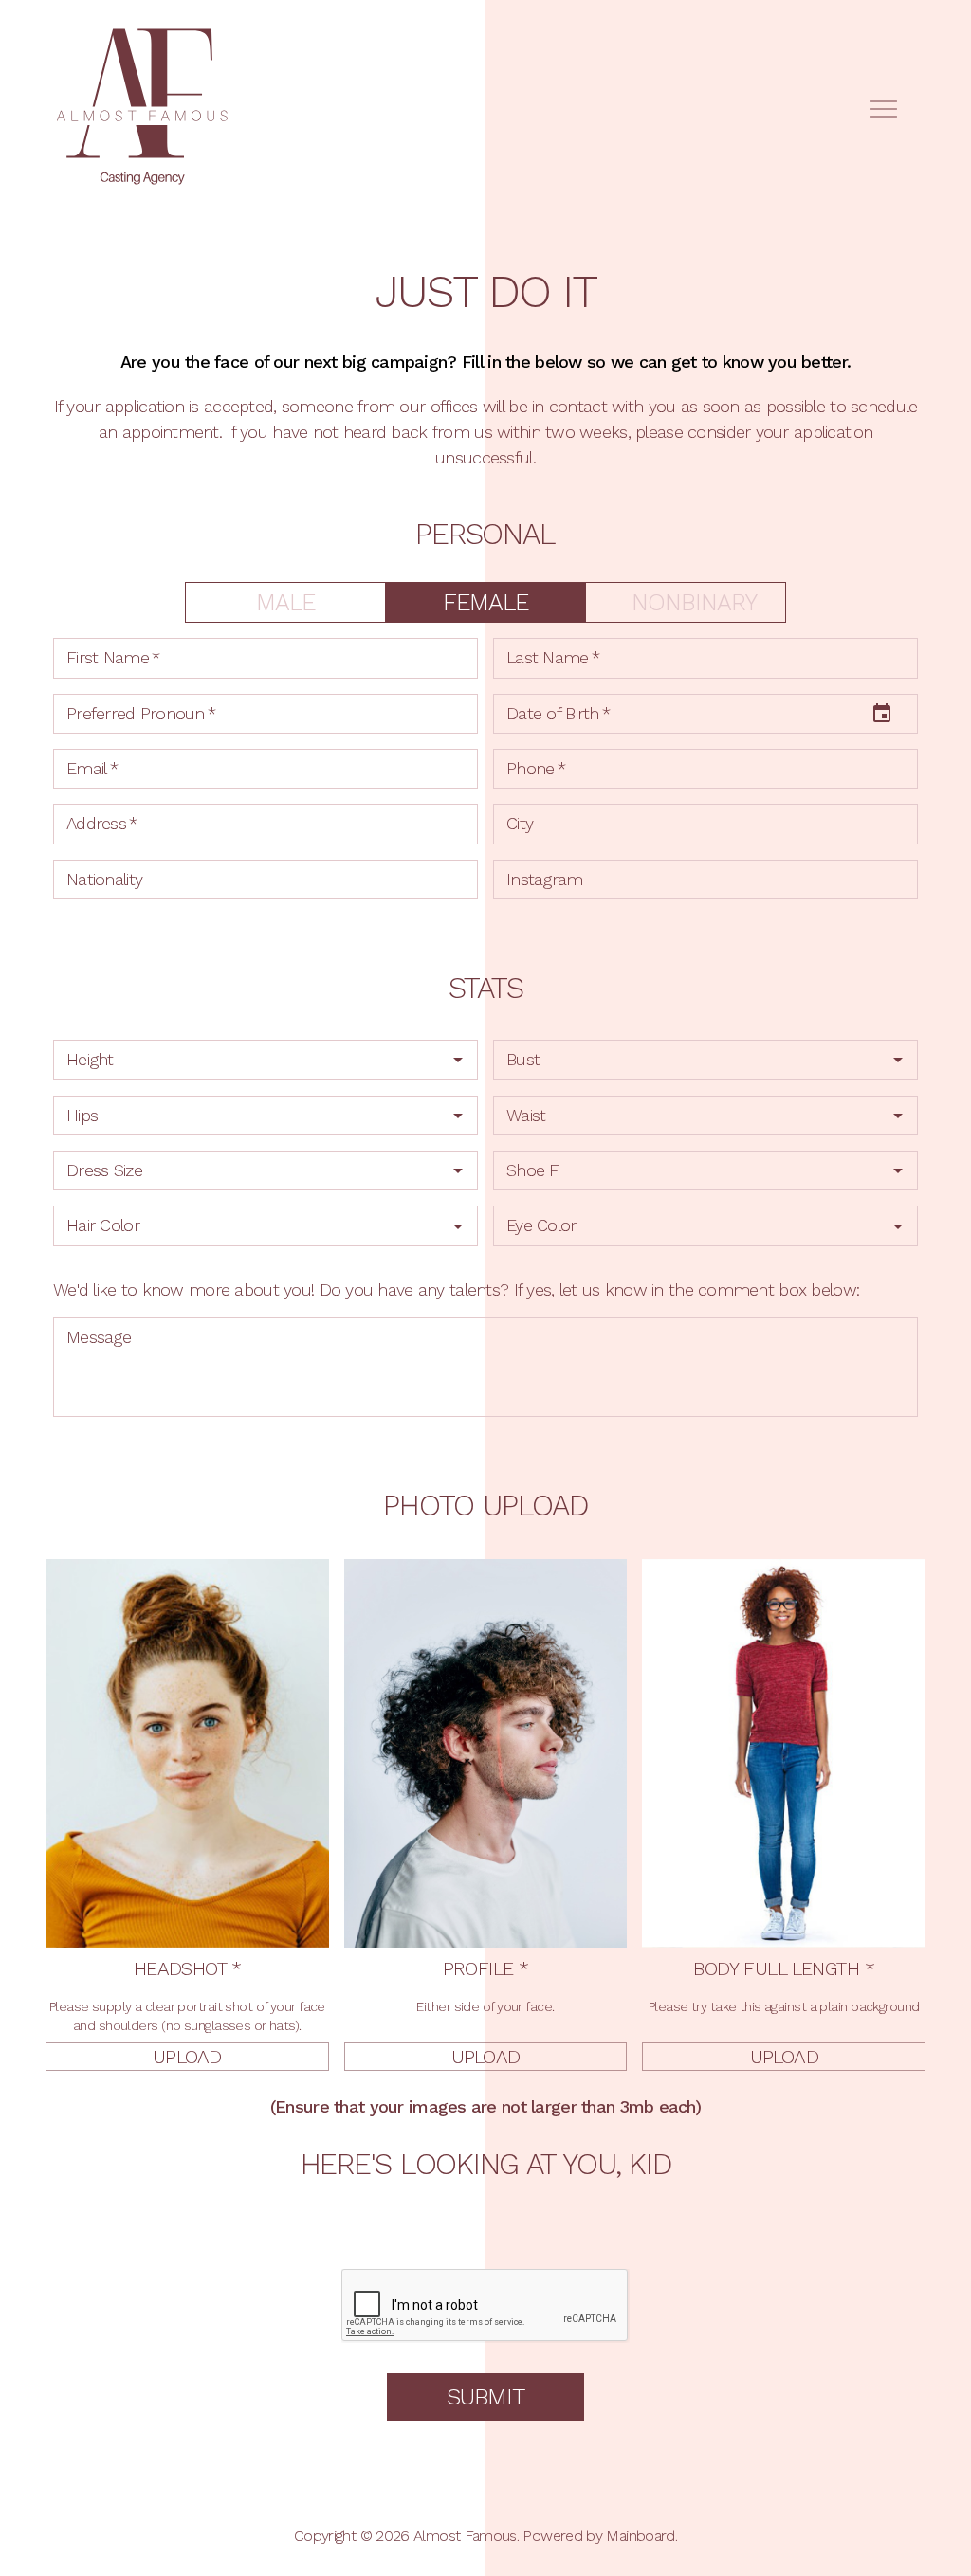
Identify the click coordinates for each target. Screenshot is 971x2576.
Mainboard (640, 2536)
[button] (187, 2057)
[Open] (458, 1060)
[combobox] (266, 1060)
